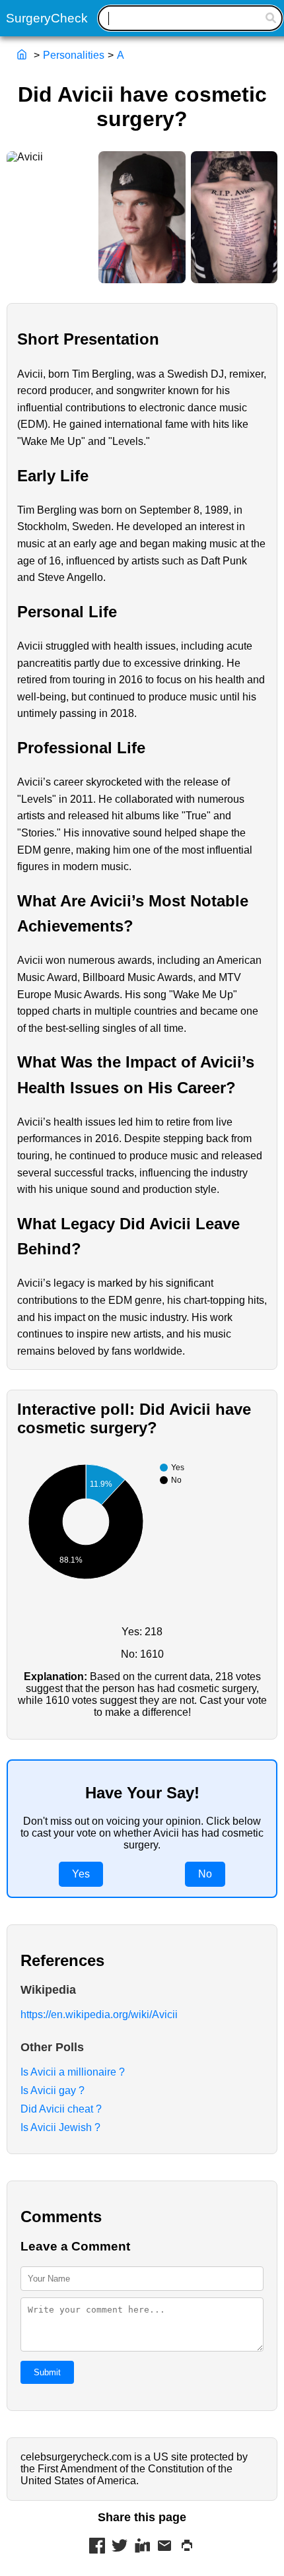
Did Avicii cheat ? (61, 2109)
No (205, 1874)
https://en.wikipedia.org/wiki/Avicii (99, 2015)
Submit (47, 2372)
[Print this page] (187, 2547)
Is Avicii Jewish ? (60, 2127)
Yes (81, 1874)
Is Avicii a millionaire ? (73, 2072)
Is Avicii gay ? (53, 2090)
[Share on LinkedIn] (142, 2547)
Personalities (74, 55)
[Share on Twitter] (120, 2547)
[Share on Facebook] (97, 2547)
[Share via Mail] (164, 2547)
